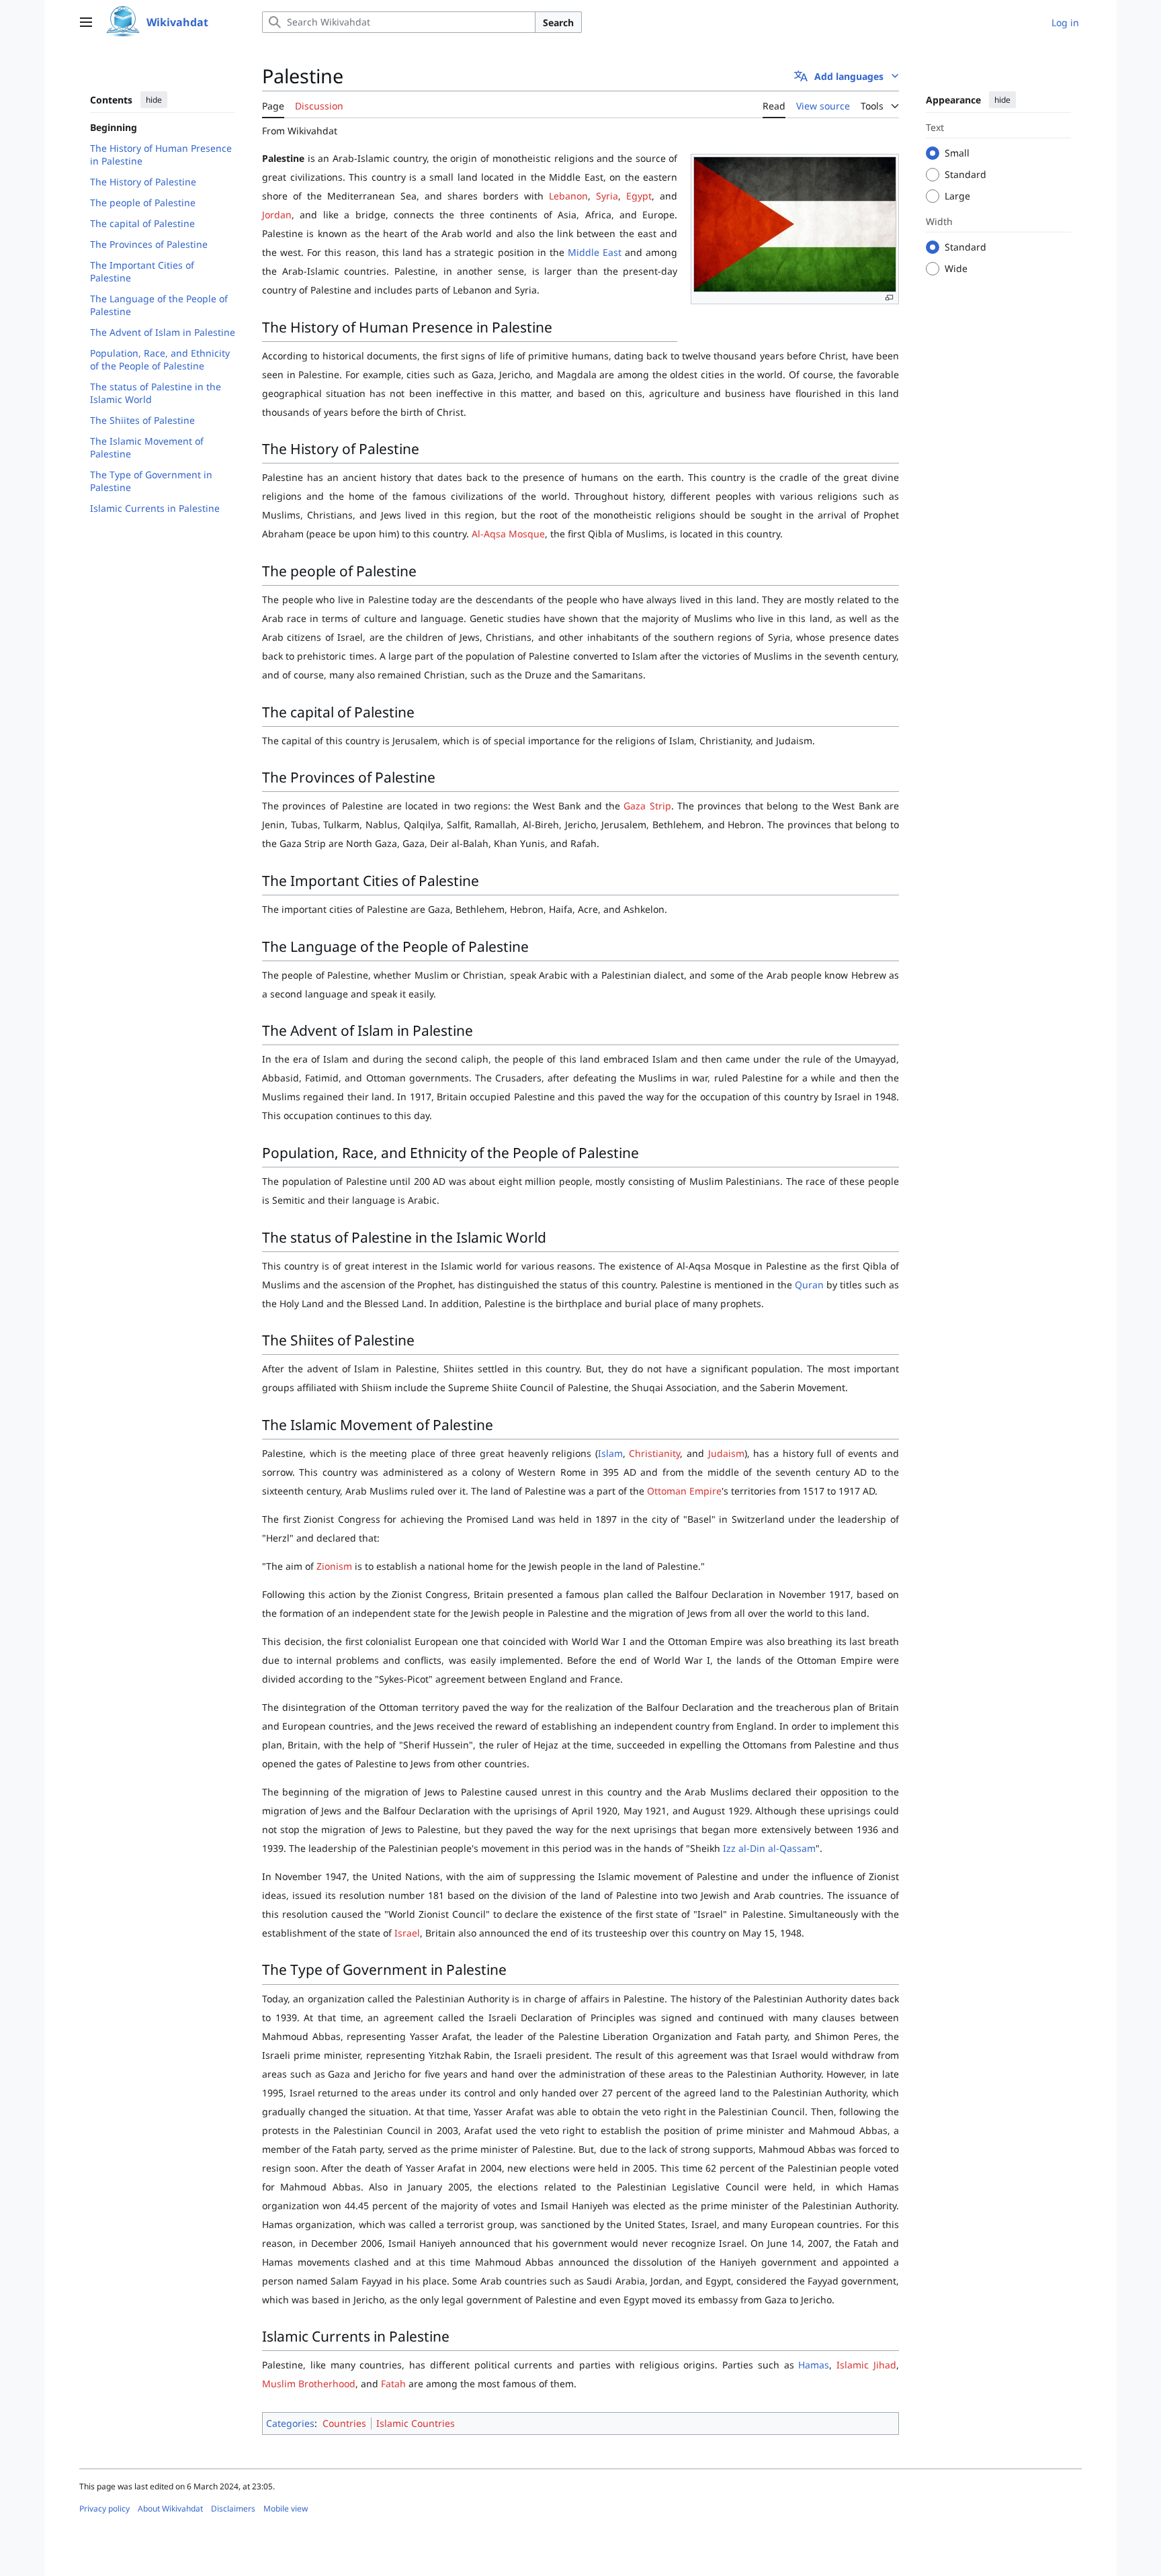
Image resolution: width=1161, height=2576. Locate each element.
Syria (607, 196)
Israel (407, 1933)
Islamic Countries (416, 2423)
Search (558, 23)
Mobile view (286, 2508)
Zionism (334, 1566)
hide (154, 100)
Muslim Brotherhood (309, 2384)
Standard (965, 174)
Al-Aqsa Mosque (508, 534)
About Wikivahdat (170, 2508)
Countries (344, 2423)
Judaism (726, 1453)
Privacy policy (104, 2508)
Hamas (814, 2365)
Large (957, 196)
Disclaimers (233, 2508)
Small (957, 153)
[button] (86, 22)
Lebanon (568, 196)
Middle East (595, 252)
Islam (610, 1453)
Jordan (277, 215)
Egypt (639, 196)
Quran (809, 1285)
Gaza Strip (647, 806)
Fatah (393, 2384)
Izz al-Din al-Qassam (769, 1848)
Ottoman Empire (684, 1491)
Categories (290, 2423)
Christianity (654, 1453)
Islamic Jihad (866, 2365)
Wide (956, 268)
